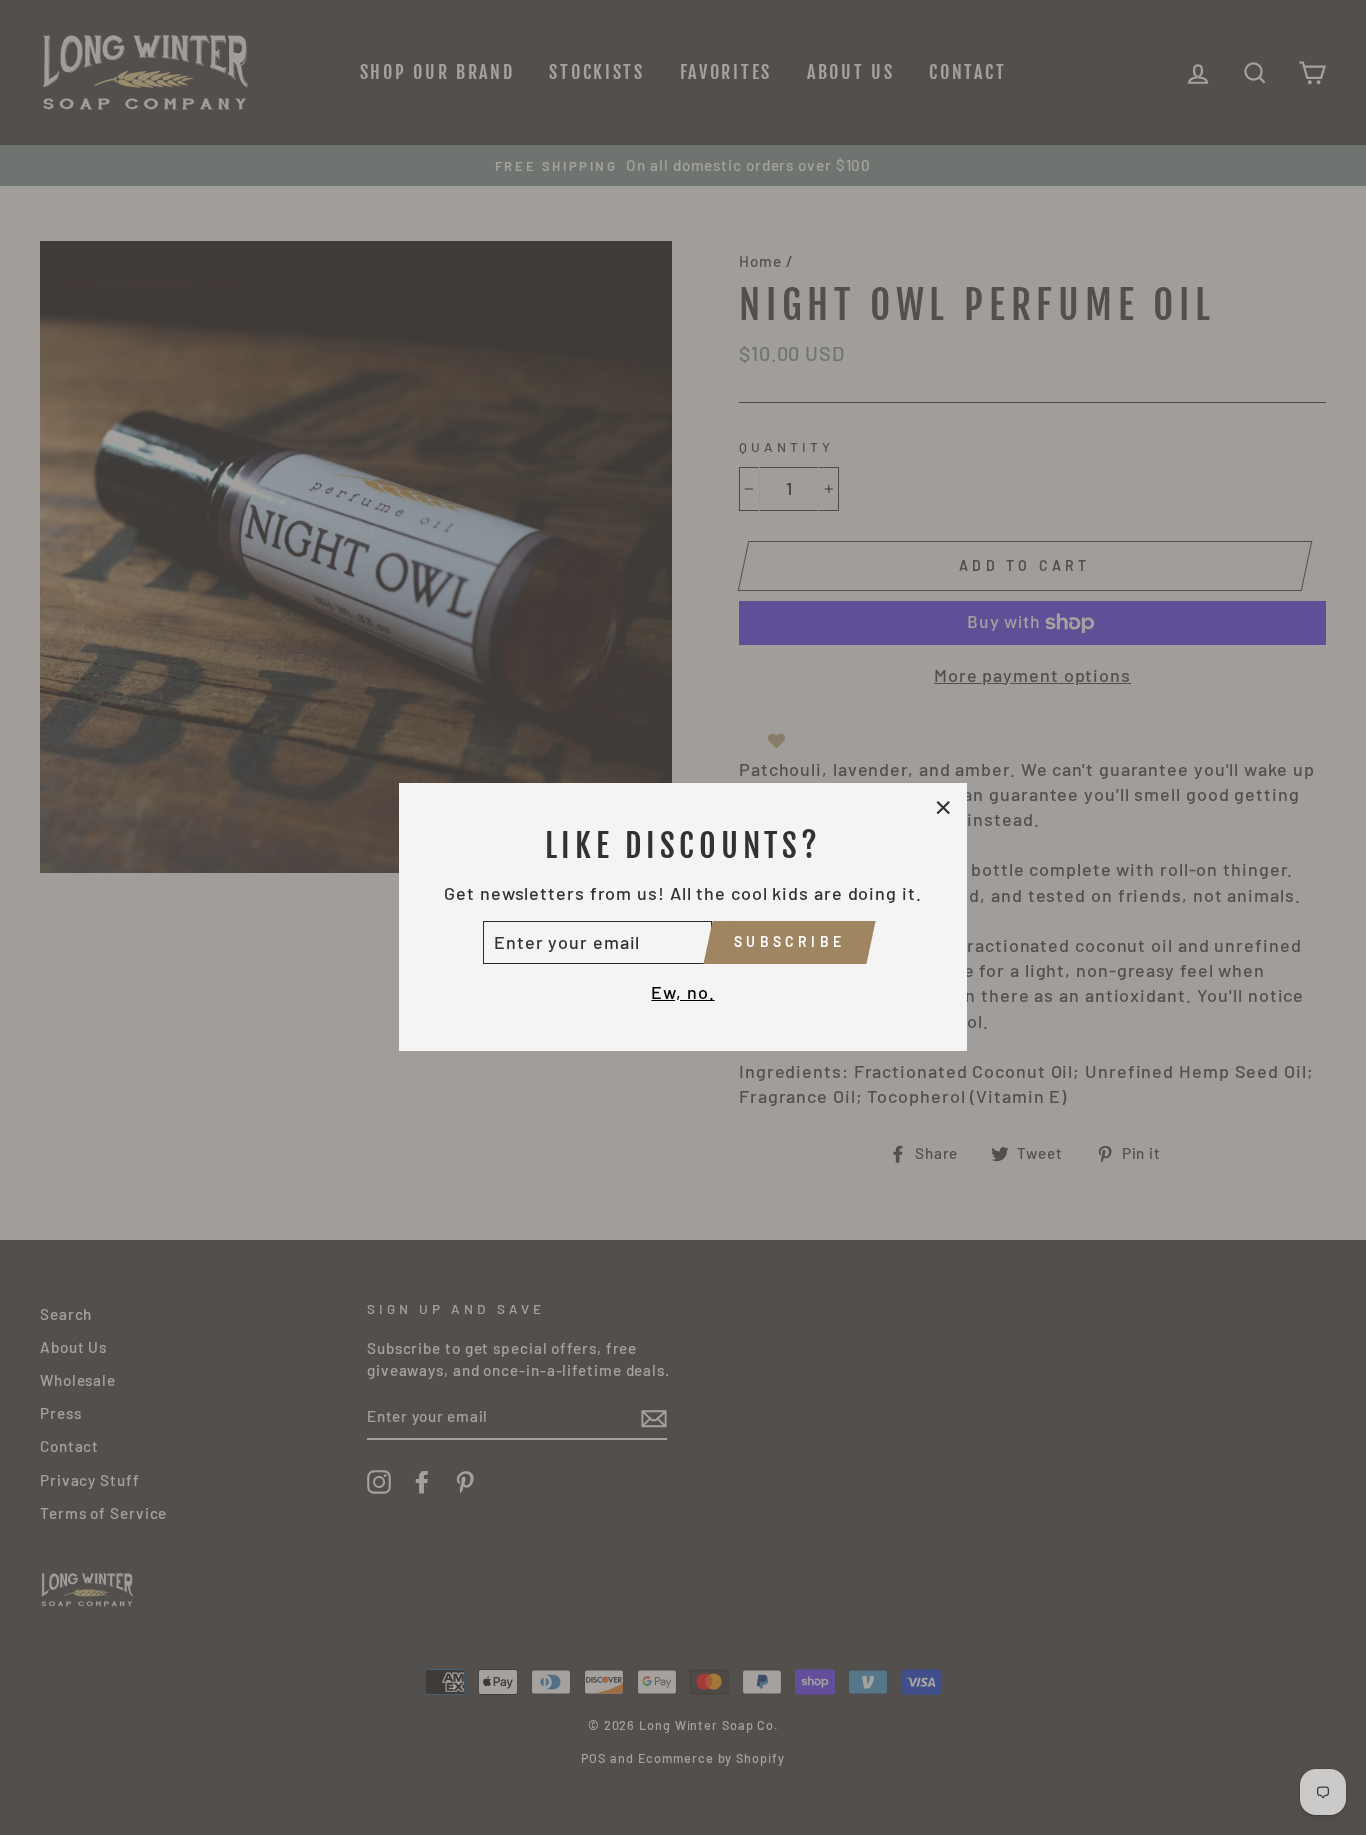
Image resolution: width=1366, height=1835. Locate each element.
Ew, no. (682, 992)
